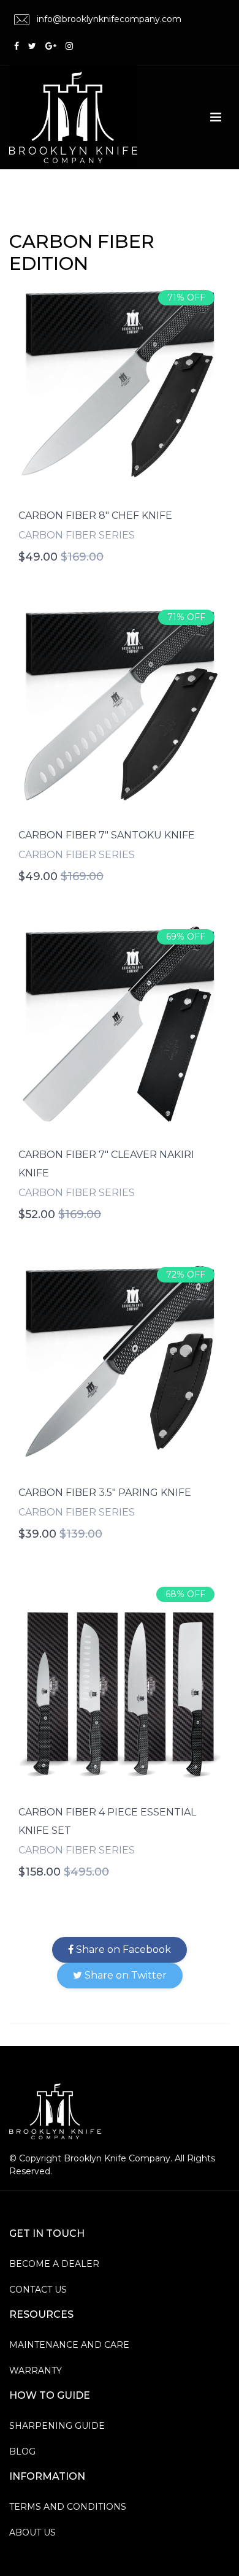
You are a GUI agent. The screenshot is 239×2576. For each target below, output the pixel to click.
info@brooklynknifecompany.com (108, 19)
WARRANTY (36, 2371)
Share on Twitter (124, 1975)
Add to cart (120, 387)
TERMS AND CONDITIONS (68, 2507)
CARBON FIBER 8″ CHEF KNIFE (95, 516)
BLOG (22, 2451)
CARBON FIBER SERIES (77, 535)
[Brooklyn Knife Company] (55, 2110)
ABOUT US (32, 2532)
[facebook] (17, 46)
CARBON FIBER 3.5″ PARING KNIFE (105, 1493)
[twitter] (32, 46)
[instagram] (69, 46)
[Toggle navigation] (216, 117)
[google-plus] (51, 46)
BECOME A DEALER (54, 2264)
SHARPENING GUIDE (57, 2426)
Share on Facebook (122, 1949)
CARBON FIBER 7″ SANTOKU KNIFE (107, 835)
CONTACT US (38, 2290)
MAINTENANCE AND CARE (69, 2345)
